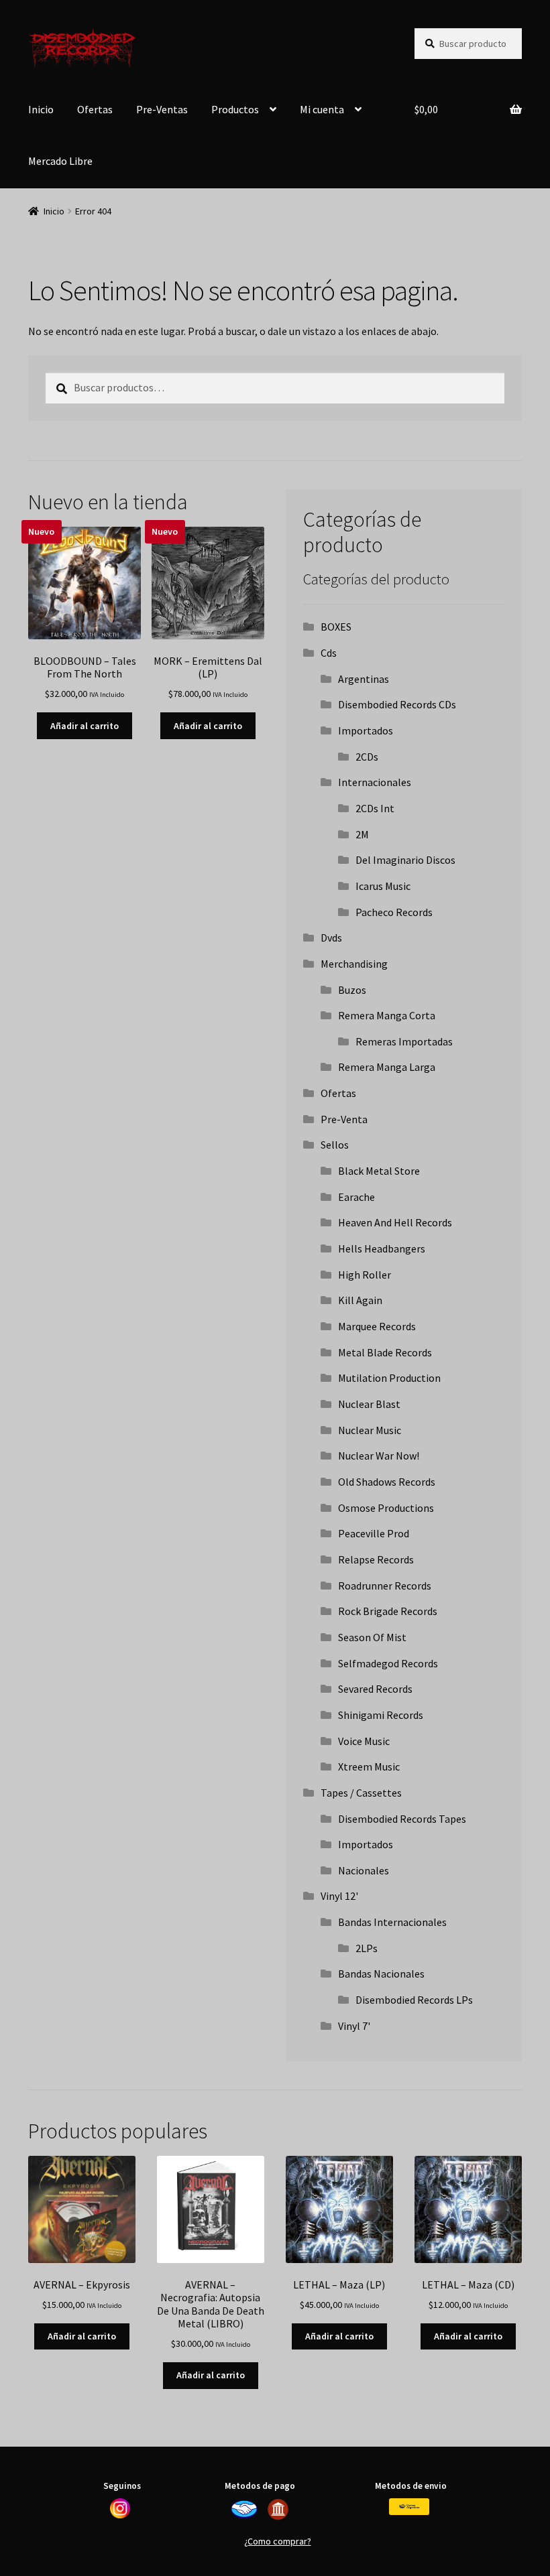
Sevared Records (375, 1689)
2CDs (367, 757)
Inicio (41, 109)
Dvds (331, 938)
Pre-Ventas (162, 109)
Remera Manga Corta (387, 1015)
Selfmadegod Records (388, 1663)
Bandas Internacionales (392, 1922)
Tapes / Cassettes (361, 1793)
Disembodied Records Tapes (402, 1819)
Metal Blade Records (385, 1352)
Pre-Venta (344, 1119)
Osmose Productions (386, 1508)
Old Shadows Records (387, 1482)
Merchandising (354, 964)
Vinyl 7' (354, 2026)
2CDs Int (375, 808)
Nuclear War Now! (379, 1456)
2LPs (367, 1948)
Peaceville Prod (374, 1533)
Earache (356, 1197)
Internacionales (375, 782)
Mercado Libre (60, 161)
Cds (329, 653)
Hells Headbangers (382, 1248)
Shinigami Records (381, 1715)
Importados (366, 730)
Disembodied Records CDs (397, 704)
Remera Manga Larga (387, 1067)
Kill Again (360, 1300)
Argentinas (364, 679)
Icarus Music (383, 886)
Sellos (335, 1145)
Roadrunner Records (385, 1586)
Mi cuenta (322, 109)
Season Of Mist (372, 1637)
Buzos (352, 990)
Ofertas (95, 109)
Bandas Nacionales (381, 1974)
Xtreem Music (369, 1766)
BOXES (336, 627)
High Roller (365, 1275)
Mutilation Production (389, 1378)
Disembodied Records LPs (414, 2000)
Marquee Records (377, 1326)
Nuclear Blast (369, 1404)
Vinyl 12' (339, 1896)
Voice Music (364, 1741)
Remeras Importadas (404, 1041)
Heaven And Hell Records (395, 1222)
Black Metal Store (379, 1171)
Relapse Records (376, 1559)
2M (362, 834)
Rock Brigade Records (388, 1611)
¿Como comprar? (278, 2541)
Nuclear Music (370, 1430)
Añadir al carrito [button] (85, 726)
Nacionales (364, 1870)
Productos (235, 109)
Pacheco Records (394, 912)
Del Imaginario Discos (405, 860)
